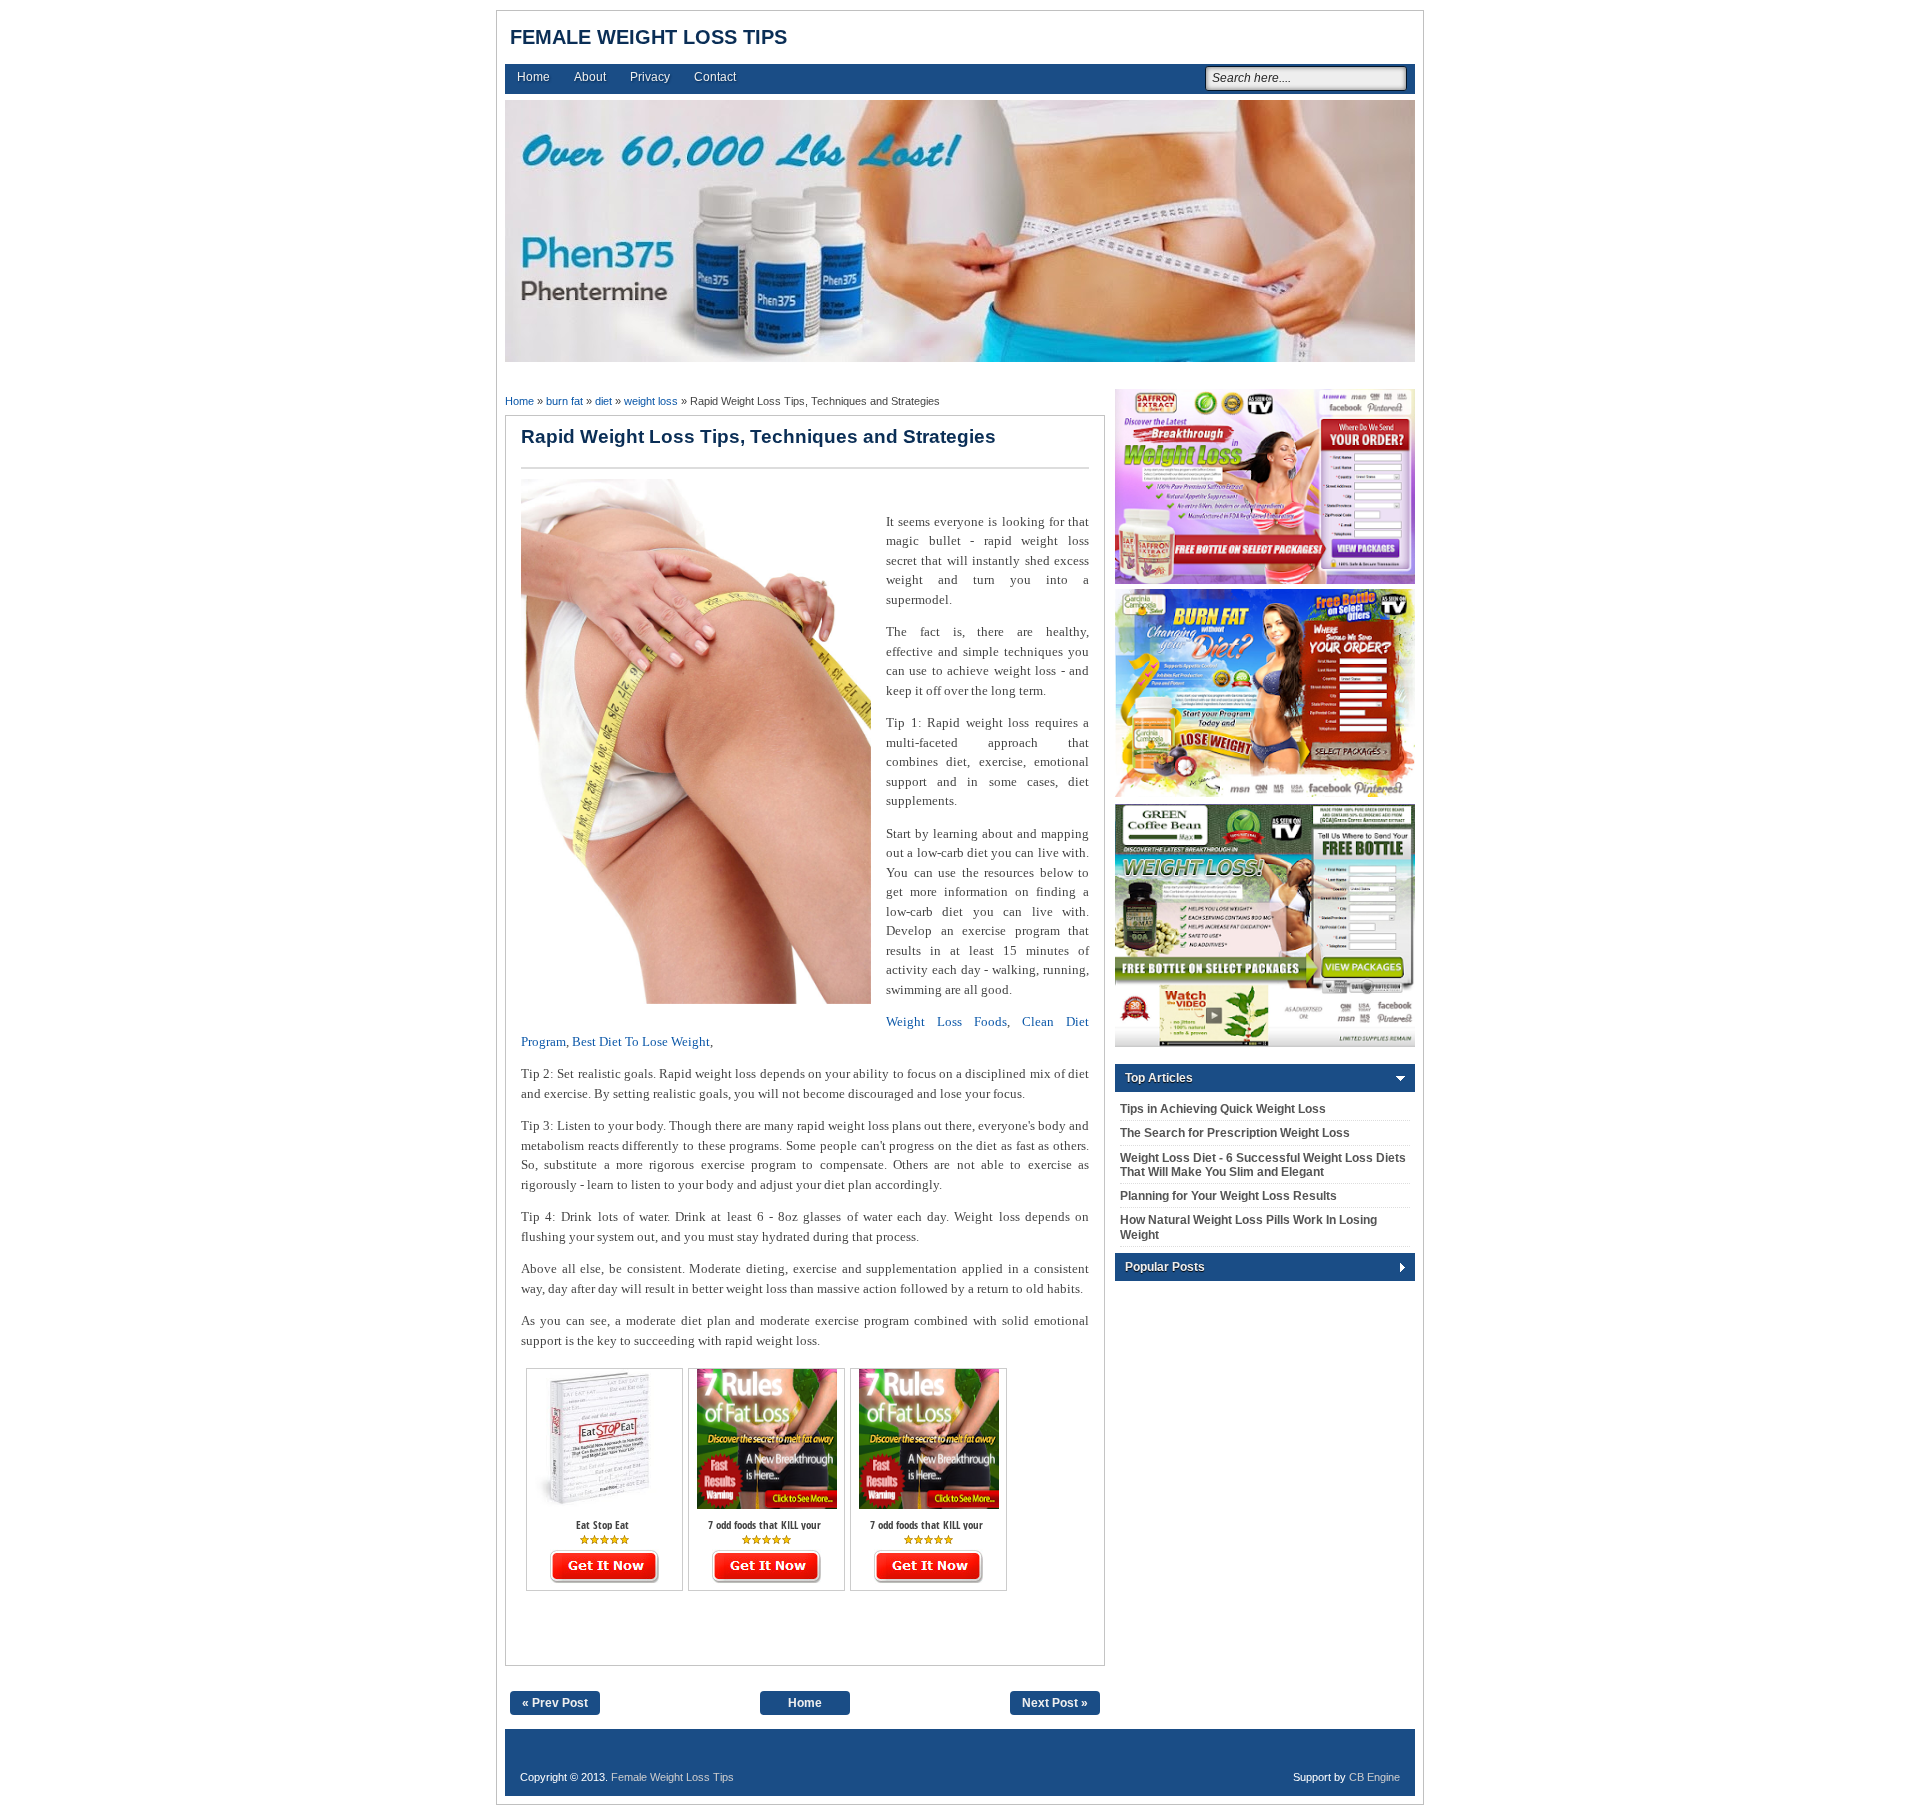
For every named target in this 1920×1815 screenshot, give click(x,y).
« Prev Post (555, 1703)
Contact (715, 77)
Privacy (650, 77)
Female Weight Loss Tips (648, 37)
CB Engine (1374, 1777)
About (590, 77)
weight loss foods (946, 1021)
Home (533, 77)
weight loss (651, 401)
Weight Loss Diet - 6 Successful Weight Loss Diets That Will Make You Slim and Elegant (1263, 1165)
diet (603, 401)
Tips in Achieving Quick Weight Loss (1223, 1109)
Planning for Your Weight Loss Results (1228, 1196)
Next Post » (1055, 1703)
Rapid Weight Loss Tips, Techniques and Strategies (758, 436)
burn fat (564, 401)
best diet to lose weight (641, 1041)
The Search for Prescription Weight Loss (1235, 1133)
